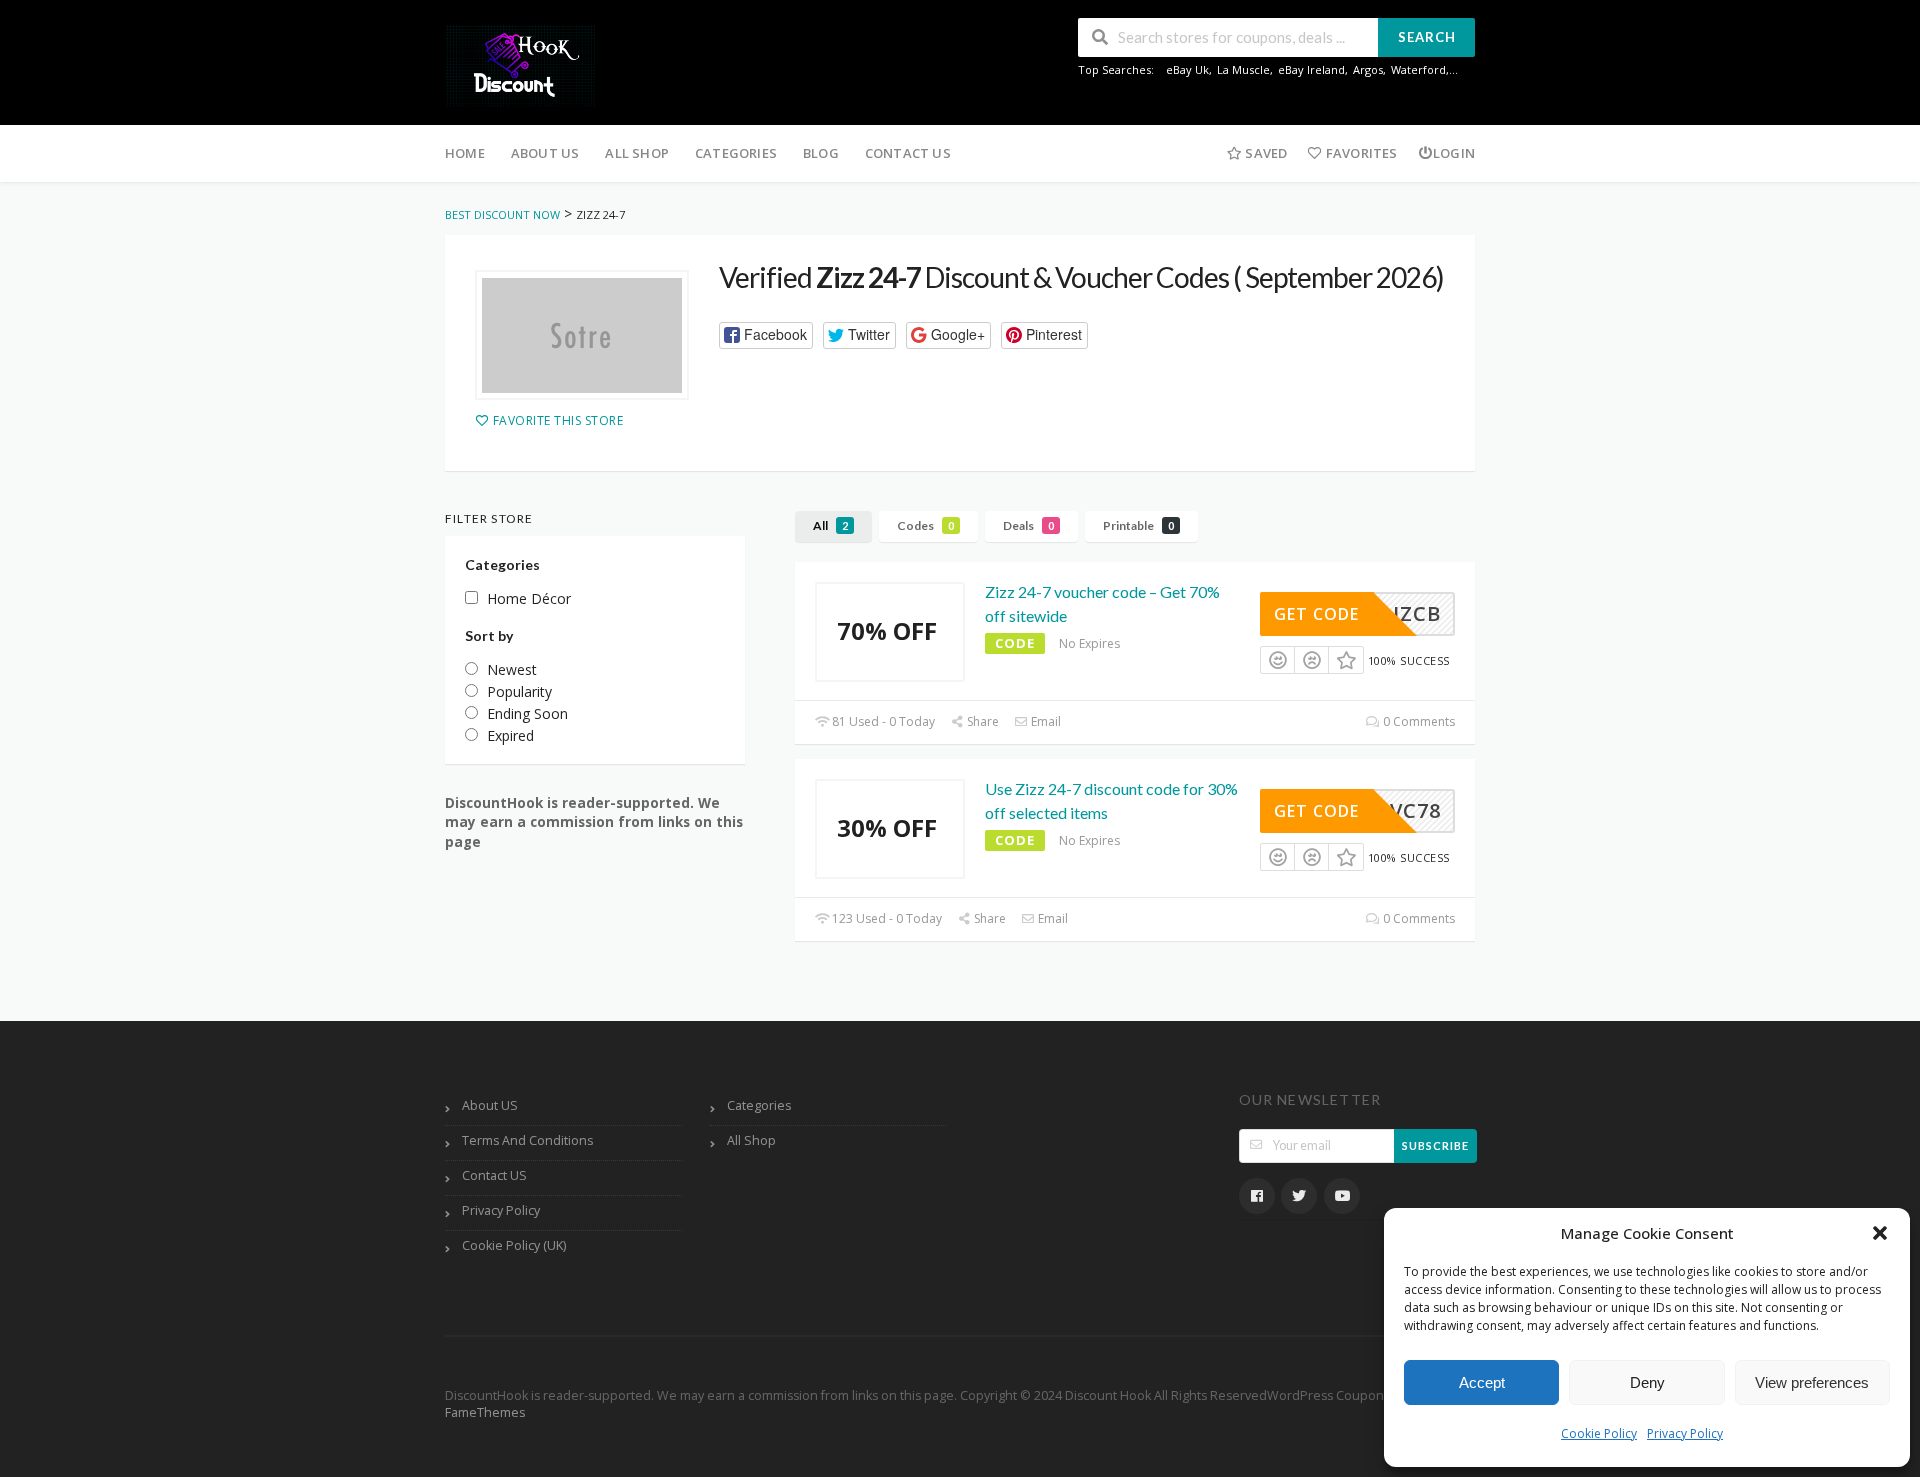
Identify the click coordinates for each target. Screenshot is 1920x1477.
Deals (1028, 525)
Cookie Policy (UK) (514, 1245)
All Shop (637, 153)
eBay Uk (1187, 69)
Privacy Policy (1685, 1433)
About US (545, 153)
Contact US (908, 153)
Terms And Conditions (527, 1140)
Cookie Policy (1599, 1433)
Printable (1138, 525)
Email (1044, 721)
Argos (1368, 69)
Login (1454, 153)
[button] (1880, 1233)
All (830, 525)
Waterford (1418, 69)
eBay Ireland (1311, 69)
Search (1427, 37)
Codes (925, 525)
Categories (736, 153)
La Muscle (1243, 69)
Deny (1647, 1382)
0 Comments (1417, 721)
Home (465, 153)
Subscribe (1435, 1145)
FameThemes (485, 1412)
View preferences (1812, 1382)
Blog (821, 153)
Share (981, 721)
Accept (1482, 1382)
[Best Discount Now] (520, 64)
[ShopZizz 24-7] (582, 335)
